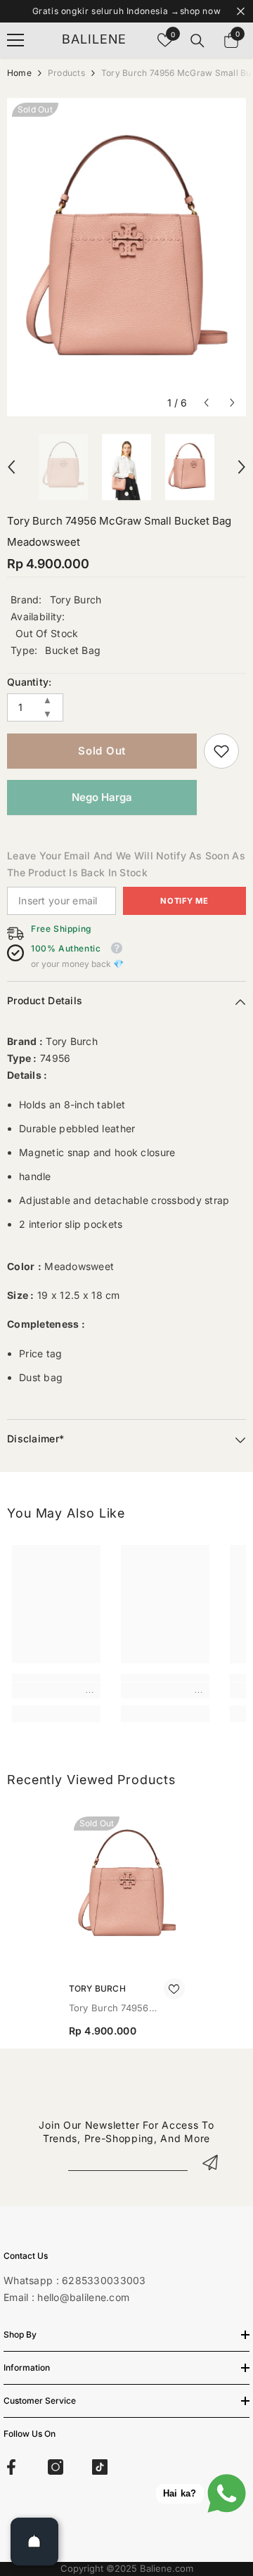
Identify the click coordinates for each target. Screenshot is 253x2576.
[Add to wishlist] (174, 1989)
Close (241, 12)
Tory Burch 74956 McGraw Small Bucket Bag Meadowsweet (118, 2009)
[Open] (34, 2542)
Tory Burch (76, 600)
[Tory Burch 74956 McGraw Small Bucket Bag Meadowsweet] (127, 1889)
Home (19, 73)
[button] (206, 403)
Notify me (184, 901)
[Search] (197, 41)
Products (66, 73)
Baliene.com (167, 2568)
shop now (201, 11)
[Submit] (210, 2162)
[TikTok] (100, 2467)
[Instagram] (56, 2467)
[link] (221, 751)
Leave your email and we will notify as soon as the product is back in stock (126, 864)
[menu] (15, 40)
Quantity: (30, 682)
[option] (126, 257)
